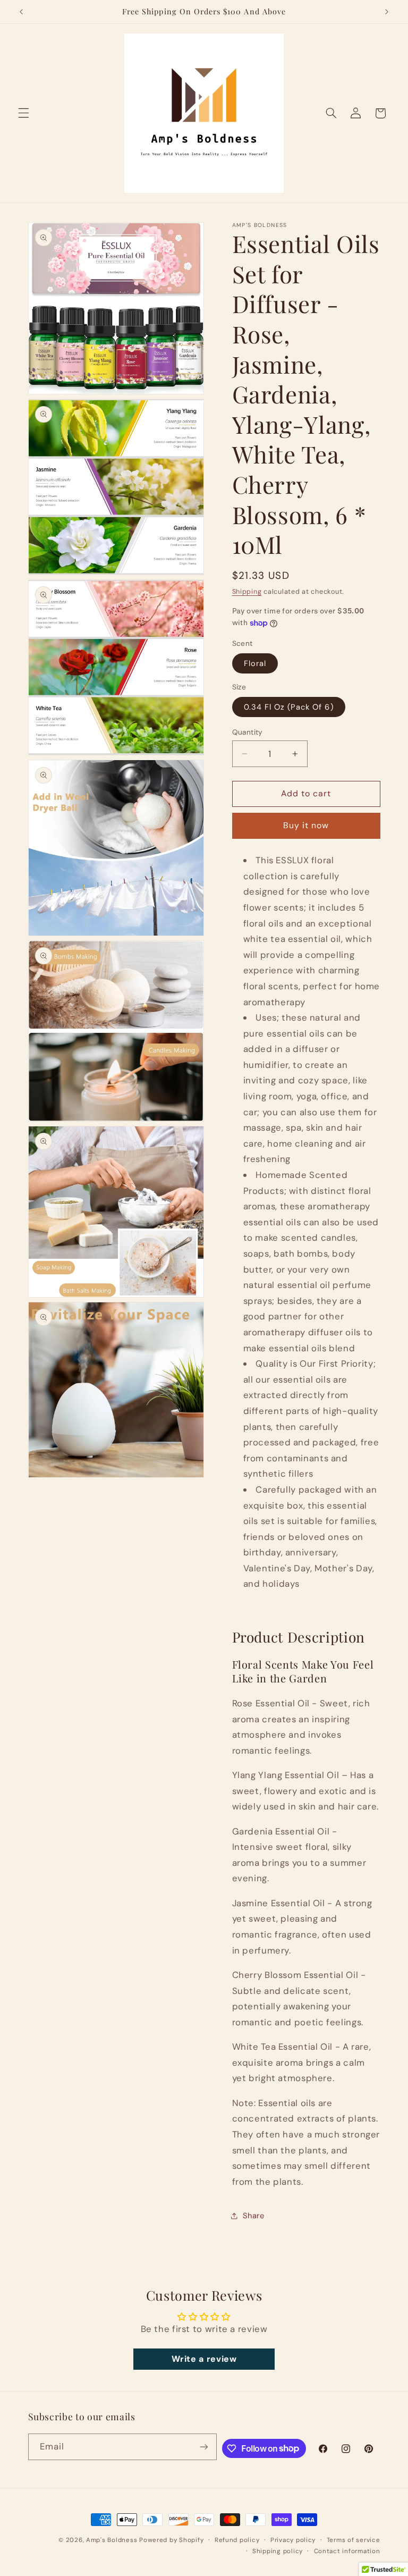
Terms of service (354, 2540)
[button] (23, 113)
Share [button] (254, 2216)
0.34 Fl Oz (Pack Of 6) (289, 707)
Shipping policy (278, 2551)
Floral (255, 663)
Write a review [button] (204, 2359)
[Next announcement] (387, 12)
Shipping (247, 592)
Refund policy (237, 2540)
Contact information (347, 2551)
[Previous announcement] (21, 12)
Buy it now (306, 825)
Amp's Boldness (112, 2540)
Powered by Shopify (171, 2540)
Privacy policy (293, 2540)
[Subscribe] (204, 2447)
